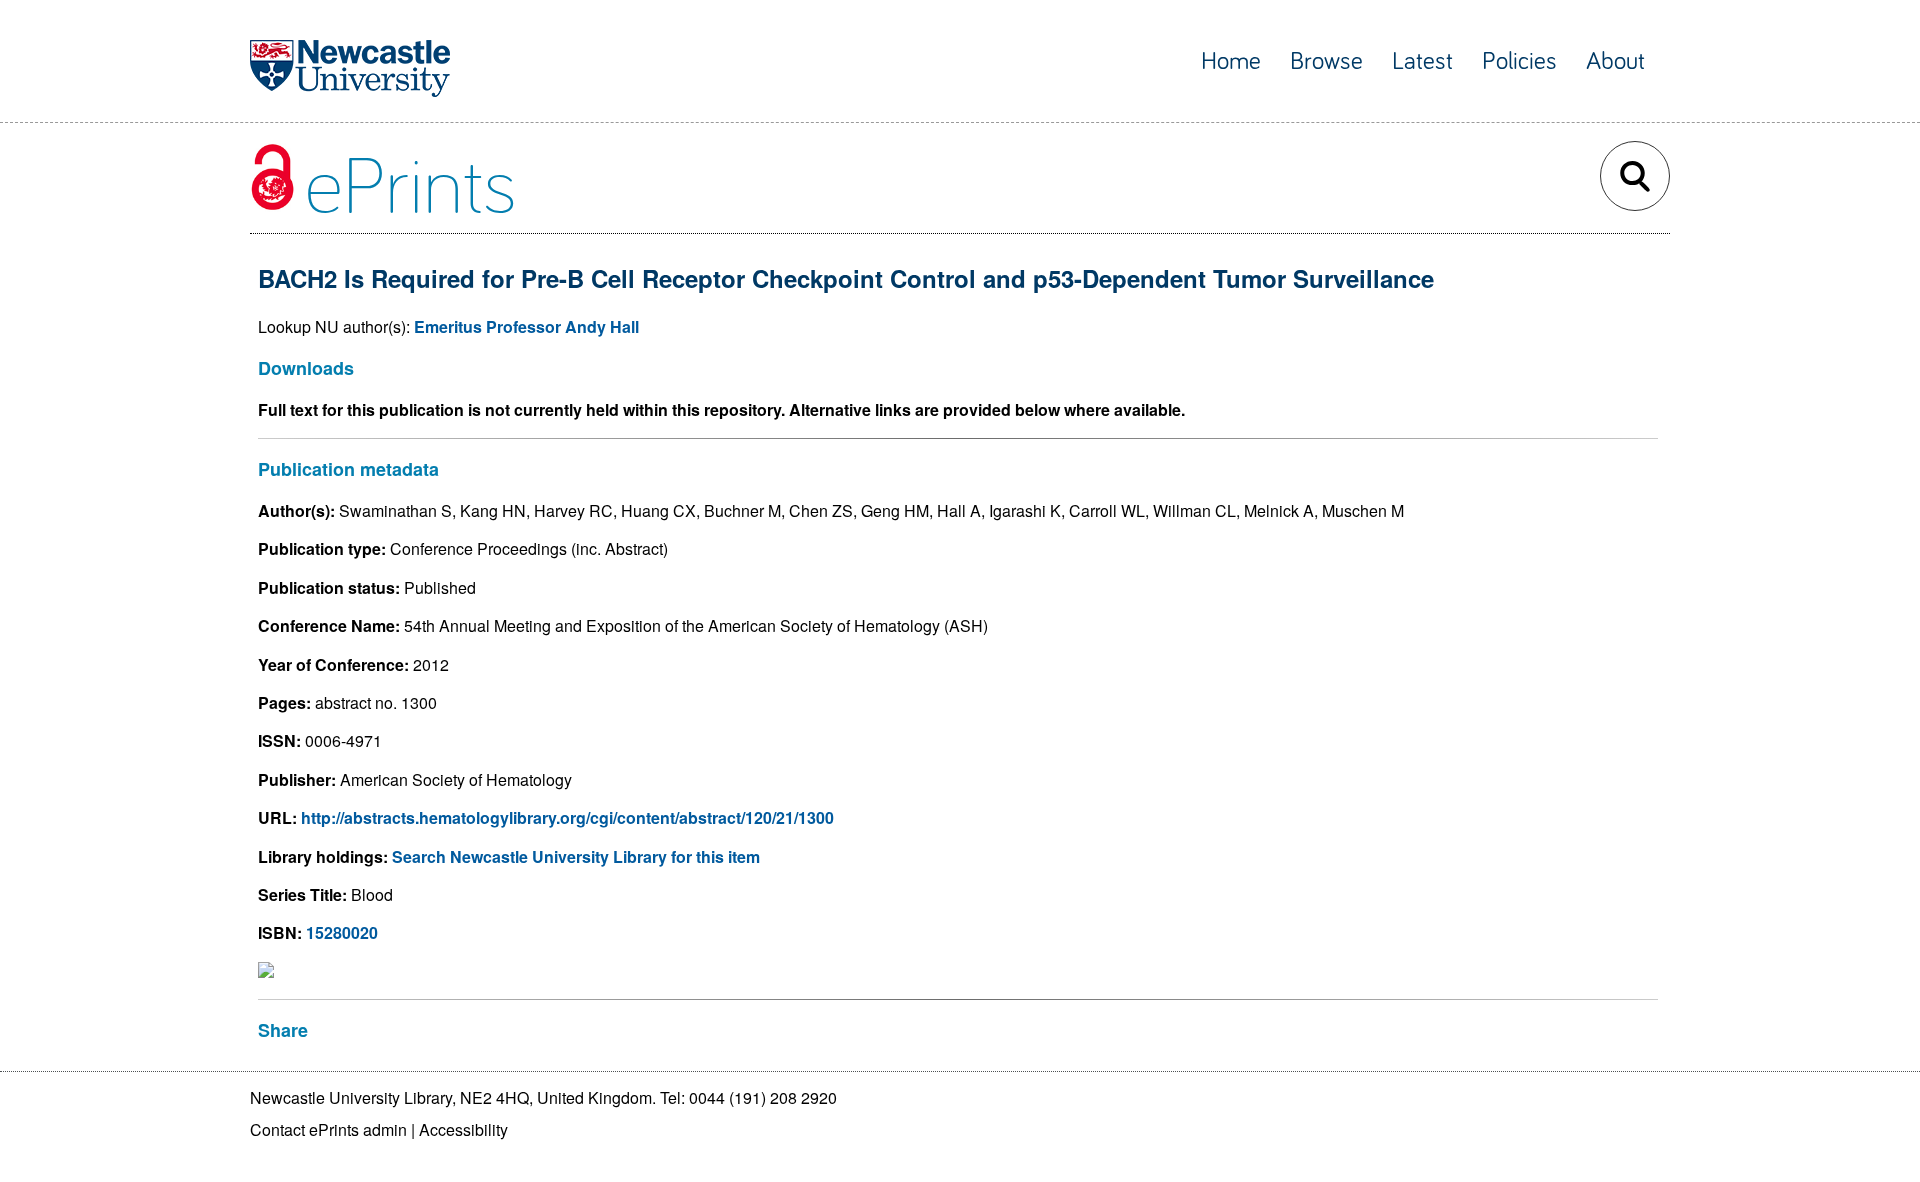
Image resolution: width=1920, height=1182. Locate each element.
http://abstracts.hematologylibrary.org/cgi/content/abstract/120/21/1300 (567, 817)
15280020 (342, 932)
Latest (1422, 61)
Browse (1326, 61)
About (1615, 61)
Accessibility (463, 1129)
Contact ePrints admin (328, 1129)
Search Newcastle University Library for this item (576, 856)
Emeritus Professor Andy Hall (526, 326)
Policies (1519, 61)
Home (1231, 61)
